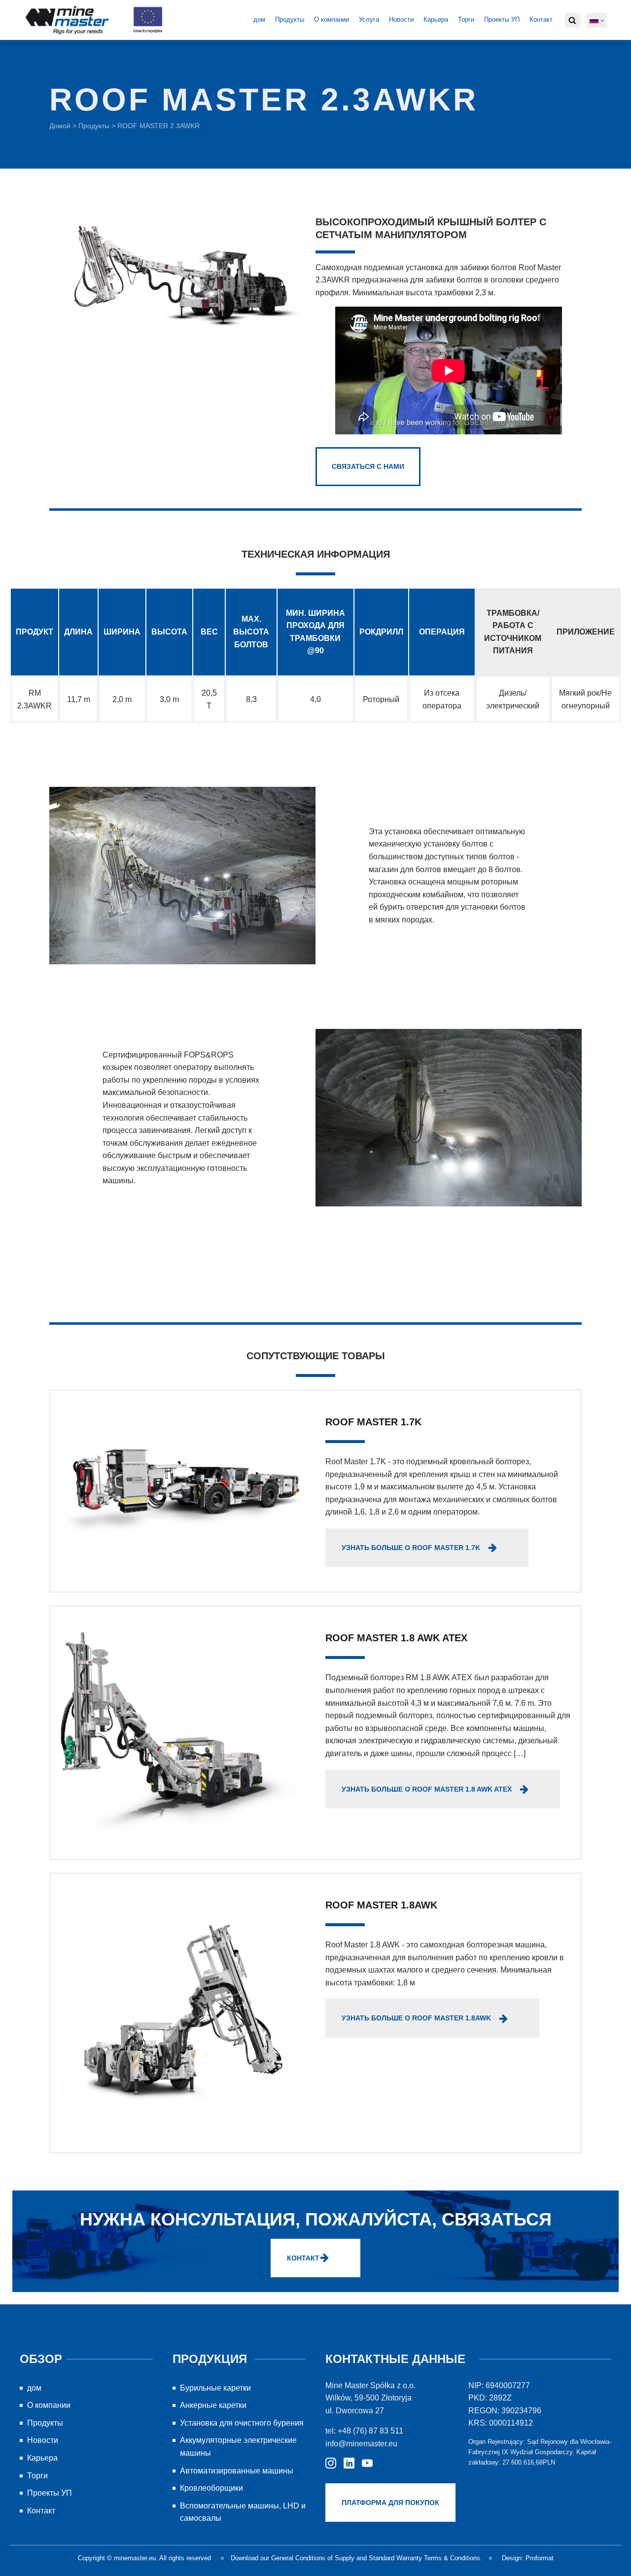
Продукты (290, 19)
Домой (60, 126)
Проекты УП (502, 19)
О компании (332, 19)
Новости (401, 19)
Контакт (541, 19)
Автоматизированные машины (237, 2471)
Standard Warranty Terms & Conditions (424, 2558)
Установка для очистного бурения (242, 2423)
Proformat (540, 2558)
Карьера (436, 19)
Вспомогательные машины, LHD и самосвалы (243, 2512)
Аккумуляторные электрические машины (238, 2447)
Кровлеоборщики (211, 2488)
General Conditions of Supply (313, 2558)
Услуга (369, 19)
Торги (466, 19)
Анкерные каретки (213, 2405)
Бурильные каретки (215, 2388)
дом (259, 19)
